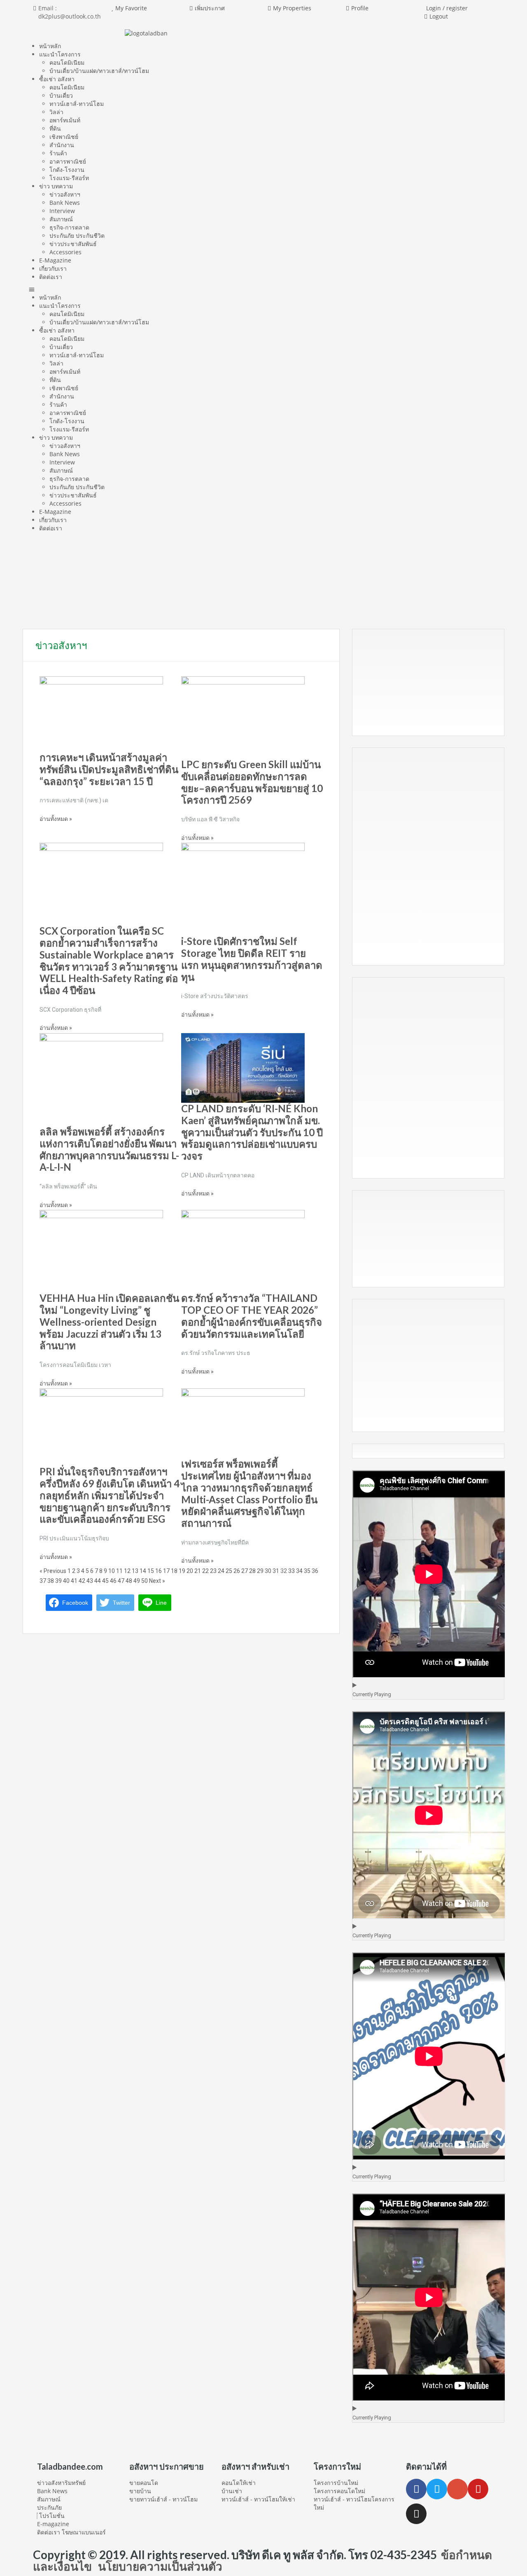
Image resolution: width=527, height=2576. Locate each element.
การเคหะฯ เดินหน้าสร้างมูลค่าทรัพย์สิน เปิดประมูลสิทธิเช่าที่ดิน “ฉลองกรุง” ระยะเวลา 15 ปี (109, 769)
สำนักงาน (62, 145)
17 (166, 1571)
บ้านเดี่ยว (61, 95)
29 (260, 1571)
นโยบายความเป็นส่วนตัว (160, 2566)
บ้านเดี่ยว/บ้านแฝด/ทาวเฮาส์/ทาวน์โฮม (99, 71)
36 (315, 1571)
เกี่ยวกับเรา (53, 268)
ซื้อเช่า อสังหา (57, 79)
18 (174, 1571)
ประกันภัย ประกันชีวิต (77, 236)
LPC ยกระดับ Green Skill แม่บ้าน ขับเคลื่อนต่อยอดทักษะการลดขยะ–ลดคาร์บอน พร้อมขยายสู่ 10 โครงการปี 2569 (252, 782)
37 (43, 1581)
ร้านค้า (58, 153)
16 (159, 1571)
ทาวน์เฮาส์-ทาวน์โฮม (77, 104)
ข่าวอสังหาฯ (65, 194)
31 (276, 1571)
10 (112, 1571)
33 (291, 1571)
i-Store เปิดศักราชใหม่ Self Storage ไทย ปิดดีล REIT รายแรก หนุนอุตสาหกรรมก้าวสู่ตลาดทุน (252, 959)
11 (119, 1571)
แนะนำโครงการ (60, 54)
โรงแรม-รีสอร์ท (69, 178)
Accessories (65, 252)
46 (113, 1581)
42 (82, 1581)
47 (121, 1581)
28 (252, 1571)
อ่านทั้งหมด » (56, 819)
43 (90, 1581)
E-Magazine (55, 260)
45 (105, 1581)
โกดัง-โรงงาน (67, 170)
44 (98, 1581)
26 (237, 1571)
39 (58, 1581)
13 (135, 1571)
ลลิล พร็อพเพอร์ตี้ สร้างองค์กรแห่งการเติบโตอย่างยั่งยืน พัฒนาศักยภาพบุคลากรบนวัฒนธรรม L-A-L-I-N (109, 1149)
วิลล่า (56, 112)
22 (205, 1571)
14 (143, 1571)
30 (268, 1571)
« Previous (53, 1571)
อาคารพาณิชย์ (68, 161)
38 (51, 1581)
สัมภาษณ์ (61, 219)
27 (245, 1571)
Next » (157, 1581)
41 (74, 1581)
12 (127, 1571)
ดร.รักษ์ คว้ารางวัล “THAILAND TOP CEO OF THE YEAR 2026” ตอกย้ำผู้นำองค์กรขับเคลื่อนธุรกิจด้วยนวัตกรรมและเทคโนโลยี (252, 1316)
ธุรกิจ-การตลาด (69, 227)
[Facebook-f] (416, 2489)
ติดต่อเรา (51, 277)
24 (221, 1571)
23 (213, 1571)
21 (198, 1571)
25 (229, 1571)
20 (190, 1571)
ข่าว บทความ (56, 186)
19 (182, 1571)
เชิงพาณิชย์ (64, 137)
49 (137, 1581)
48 (129, 1581)
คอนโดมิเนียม (67, 62)
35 (307, 1571)
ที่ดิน (55, 128)
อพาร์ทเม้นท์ (65, 120)
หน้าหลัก (50, 46)
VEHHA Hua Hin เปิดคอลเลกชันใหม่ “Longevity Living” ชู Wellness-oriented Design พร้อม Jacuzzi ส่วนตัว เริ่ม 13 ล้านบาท (109, 1322)
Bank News (65, 203)
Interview (62, 211)
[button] (263, 289)
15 (151, 1571)
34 (299, 1571)
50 (145, 1581)
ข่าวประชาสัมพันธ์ (73, 244)
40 (66, 1581)
